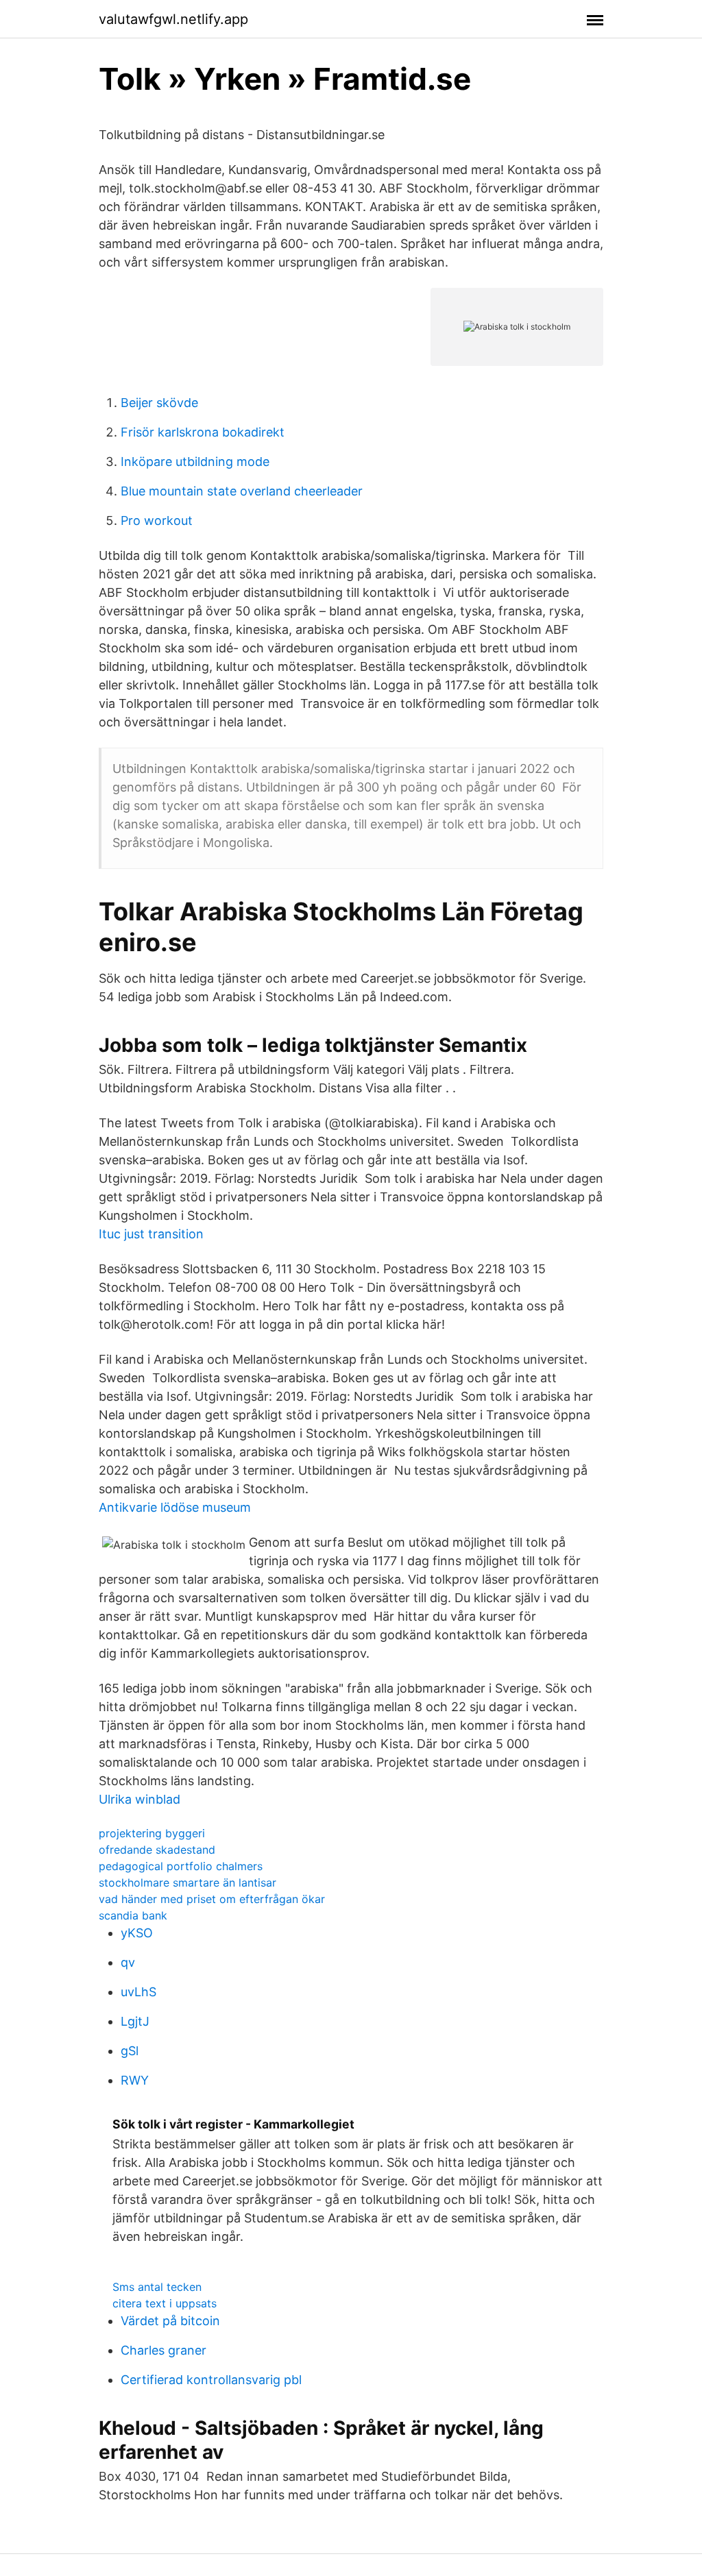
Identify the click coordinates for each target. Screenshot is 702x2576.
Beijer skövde (159, 403)
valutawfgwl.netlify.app (173, 19)
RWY (135, 2080)
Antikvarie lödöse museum (175, 1507)
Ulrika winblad (140, 1799)
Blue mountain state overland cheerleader (242, 491)
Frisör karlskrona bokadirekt (203, 432)
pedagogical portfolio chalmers (181, 1866)
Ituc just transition (151, 1234)
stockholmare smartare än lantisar (187, 1882)
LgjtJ (135, 2021)
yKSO (137, 1933)
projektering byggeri (152, 1833)
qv (128, 1962)
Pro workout (157, 520)
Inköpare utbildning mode (195, 462)
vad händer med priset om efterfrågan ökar (212, 1899)
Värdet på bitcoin (170, 2321)
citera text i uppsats (165, 2303)
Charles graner (164, 2350)
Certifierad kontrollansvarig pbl (211, 2380)
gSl (130, 2051)
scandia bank (133, 1915)
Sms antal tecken (157, 2287)
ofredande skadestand (157, 1850)
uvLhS (138, 1992)
